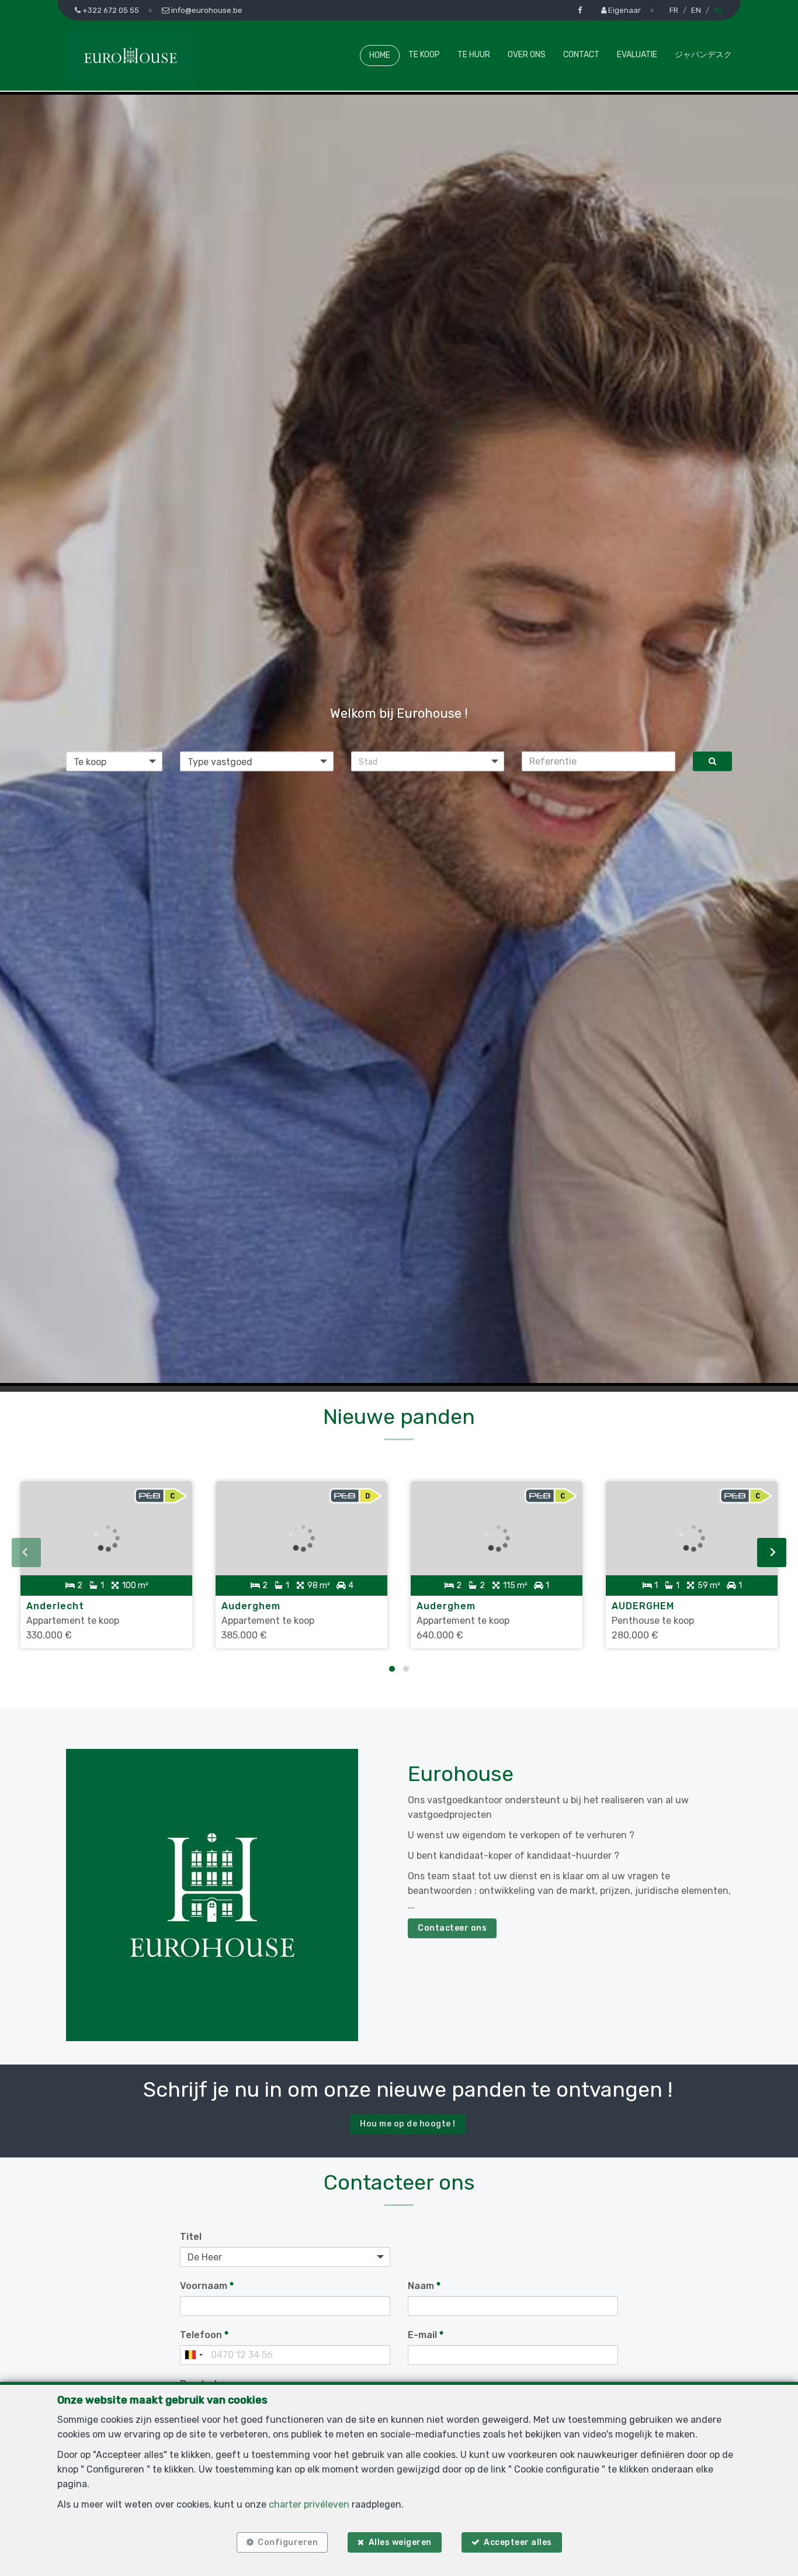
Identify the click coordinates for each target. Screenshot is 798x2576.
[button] (428, 761)
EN (696, 10)
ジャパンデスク (703, 55)
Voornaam (207, 2286)
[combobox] (193, 2355)
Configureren (288, 2542)
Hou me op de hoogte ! (408, 2124)
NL (719, 10)
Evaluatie (637, 55)
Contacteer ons (452, 1928)
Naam (424, 2286)
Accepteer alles (518, 2542)
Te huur (474, 55)
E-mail (426, 2335)
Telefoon (204, 2335)
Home (380, 55)
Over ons (527, 55)
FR (674, 10)
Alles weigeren (400, 2542)
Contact (581, 55)
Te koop (424, 55)
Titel (191, 2237)
